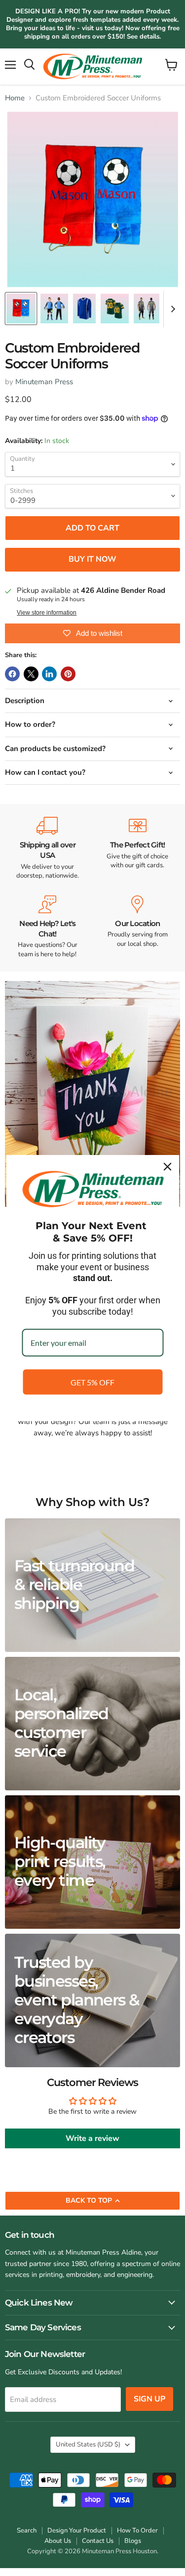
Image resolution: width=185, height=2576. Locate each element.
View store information (47, 613)
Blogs (133, 2541)
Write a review (92, 2138)
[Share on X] (31, 674)
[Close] (167, 1167)
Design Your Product (77, 2531)
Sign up (149, 2399)
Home (15, 98)
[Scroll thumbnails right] (171, 309)
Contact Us (98, 2541)
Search (27, 2531)
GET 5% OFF (92, 1382)
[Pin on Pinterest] (68, 674)
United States (88, 2444)
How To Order (137, 2531)
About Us (58, 2541)
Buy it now (92, 559)
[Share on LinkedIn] (49, 674)
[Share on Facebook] (12, 674)
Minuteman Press (44, 382)
